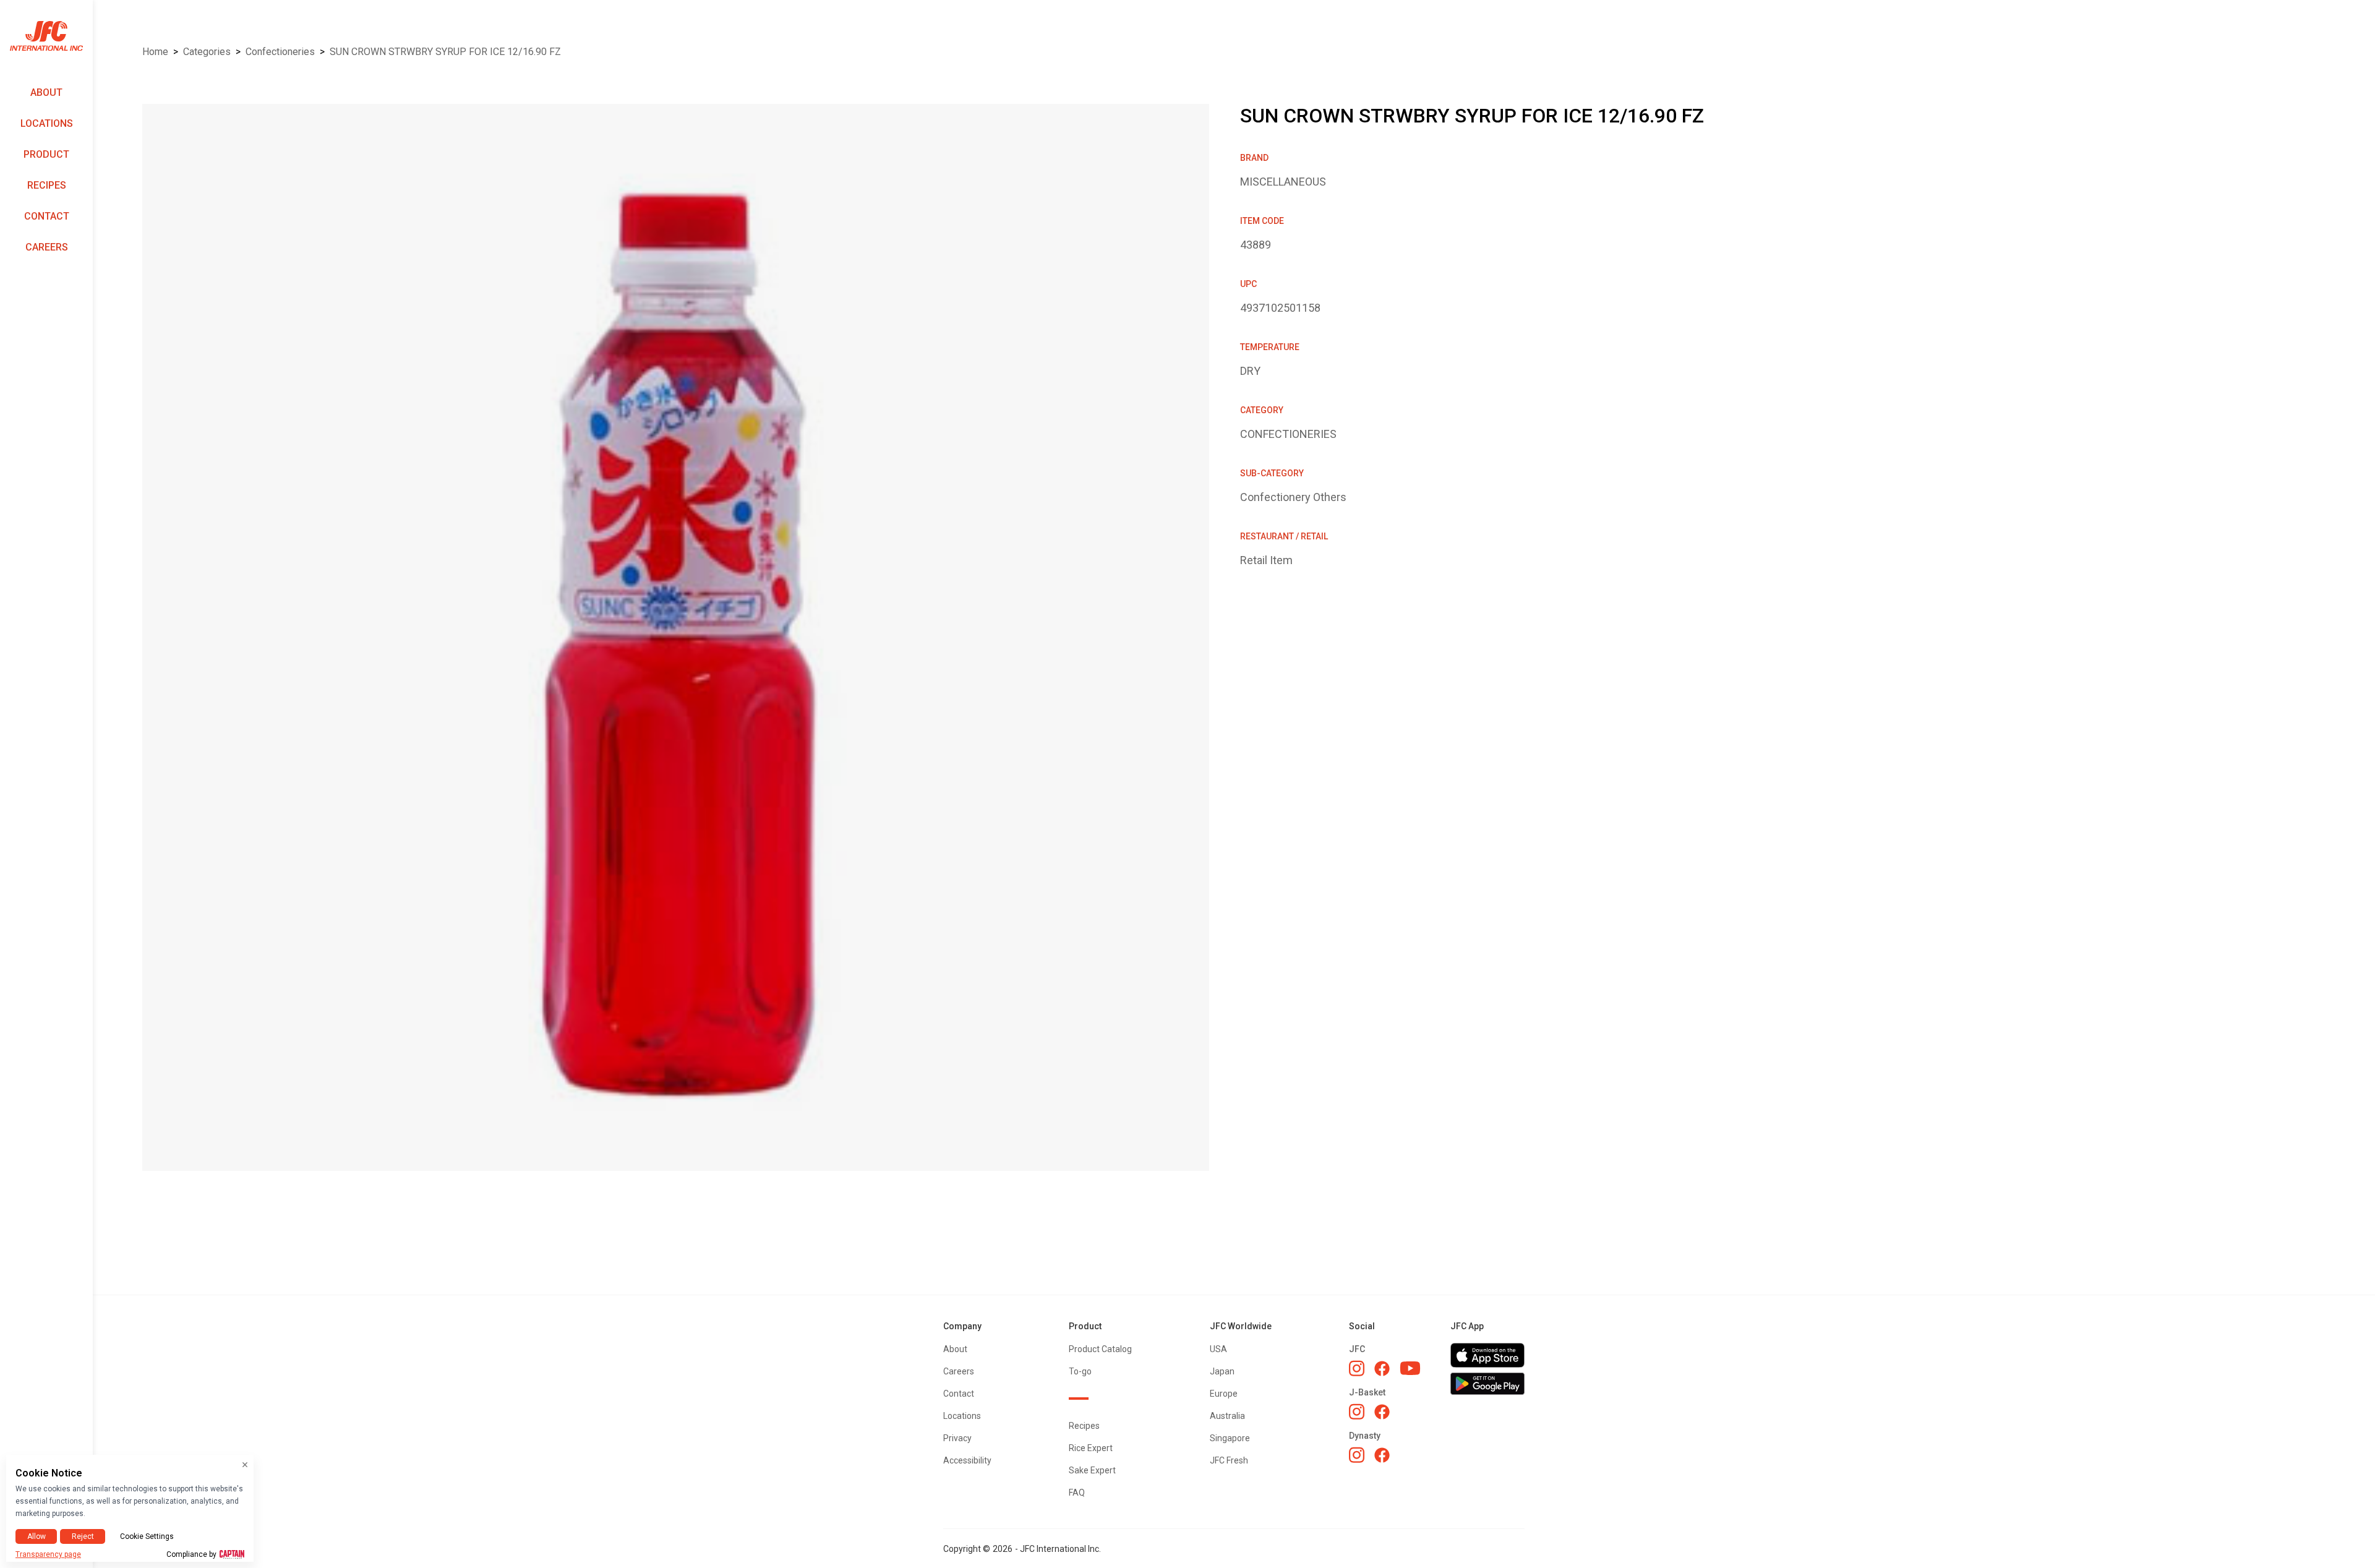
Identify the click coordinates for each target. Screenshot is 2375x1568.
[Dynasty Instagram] (1357, 1455)
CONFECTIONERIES (280, 52)
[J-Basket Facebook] (1382, 1412)
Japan (1222, 1371)
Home (155, 52)
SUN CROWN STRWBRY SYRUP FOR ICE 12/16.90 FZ (445, 52)
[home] (46, 36)
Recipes (47, 185)
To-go (1080, 1371)
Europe (1224, 1394)
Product (46, 154)
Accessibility (967, 1460)
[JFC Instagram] (1357, 1368)
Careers (47, 247)
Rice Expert (1091, 1448)
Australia (1227, 1416)
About (46, 92)
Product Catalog (1100, 1349)
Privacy (957, 1438)
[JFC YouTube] (1410, 1369)
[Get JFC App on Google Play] (1487, 1384)
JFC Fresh (1229, 1460)
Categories (207, 52)
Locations (47, 123)
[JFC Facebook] (1382, 1369)
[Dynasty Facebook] (1382, 1455)
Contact (47, 216)
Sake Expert (1092, 1470)
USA (1218, 1349)
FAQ (1077, 1493)
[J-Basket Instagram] (1357, 1412)
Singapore (1230, 1438)
